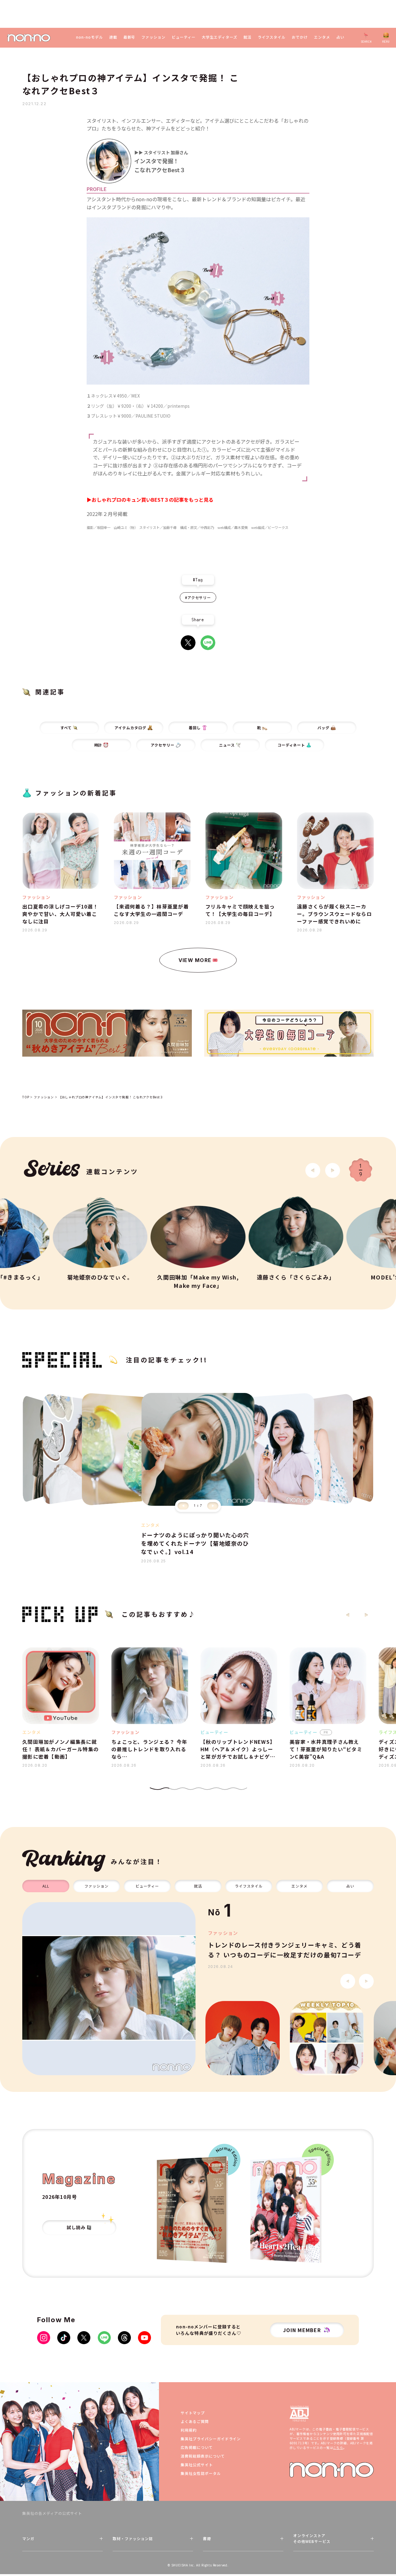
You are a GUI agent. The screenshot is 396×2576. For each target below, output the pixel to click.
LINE (208, 643)
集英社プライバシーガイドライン (211, 2439)
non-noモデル (90, 37)
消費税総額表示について (203, 2456)
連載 (113, 37)
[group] (109, 1989)
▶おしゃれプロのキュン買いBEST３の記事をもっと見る (150, 500)
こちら (338, 2448)
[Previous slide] (183, 1506)
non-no (332, 2470)
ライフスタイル (272, 37)
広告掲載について (197, 2447)
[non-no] (29, 38)
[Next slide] (333, 1170)
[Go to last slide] (313, 1170)
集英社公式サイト (197, 2465)
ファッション (153, 37)
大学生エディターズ (220, 37)
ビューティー (184, 37)
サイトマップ (193, 2413)
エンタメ (322, 37)
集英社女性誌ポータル (201, 2473)
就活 (247, 37)
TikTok (64, 2338)
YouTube (144, 2338)
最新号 (129, 37)
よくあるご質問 (195, 2421)
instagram (44, 2338)
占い (340, 37)
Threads (124, 2338)
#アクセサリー (198, 597)
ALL (46, 1886)
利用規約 (189, 2430)
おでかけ (300, 37)
